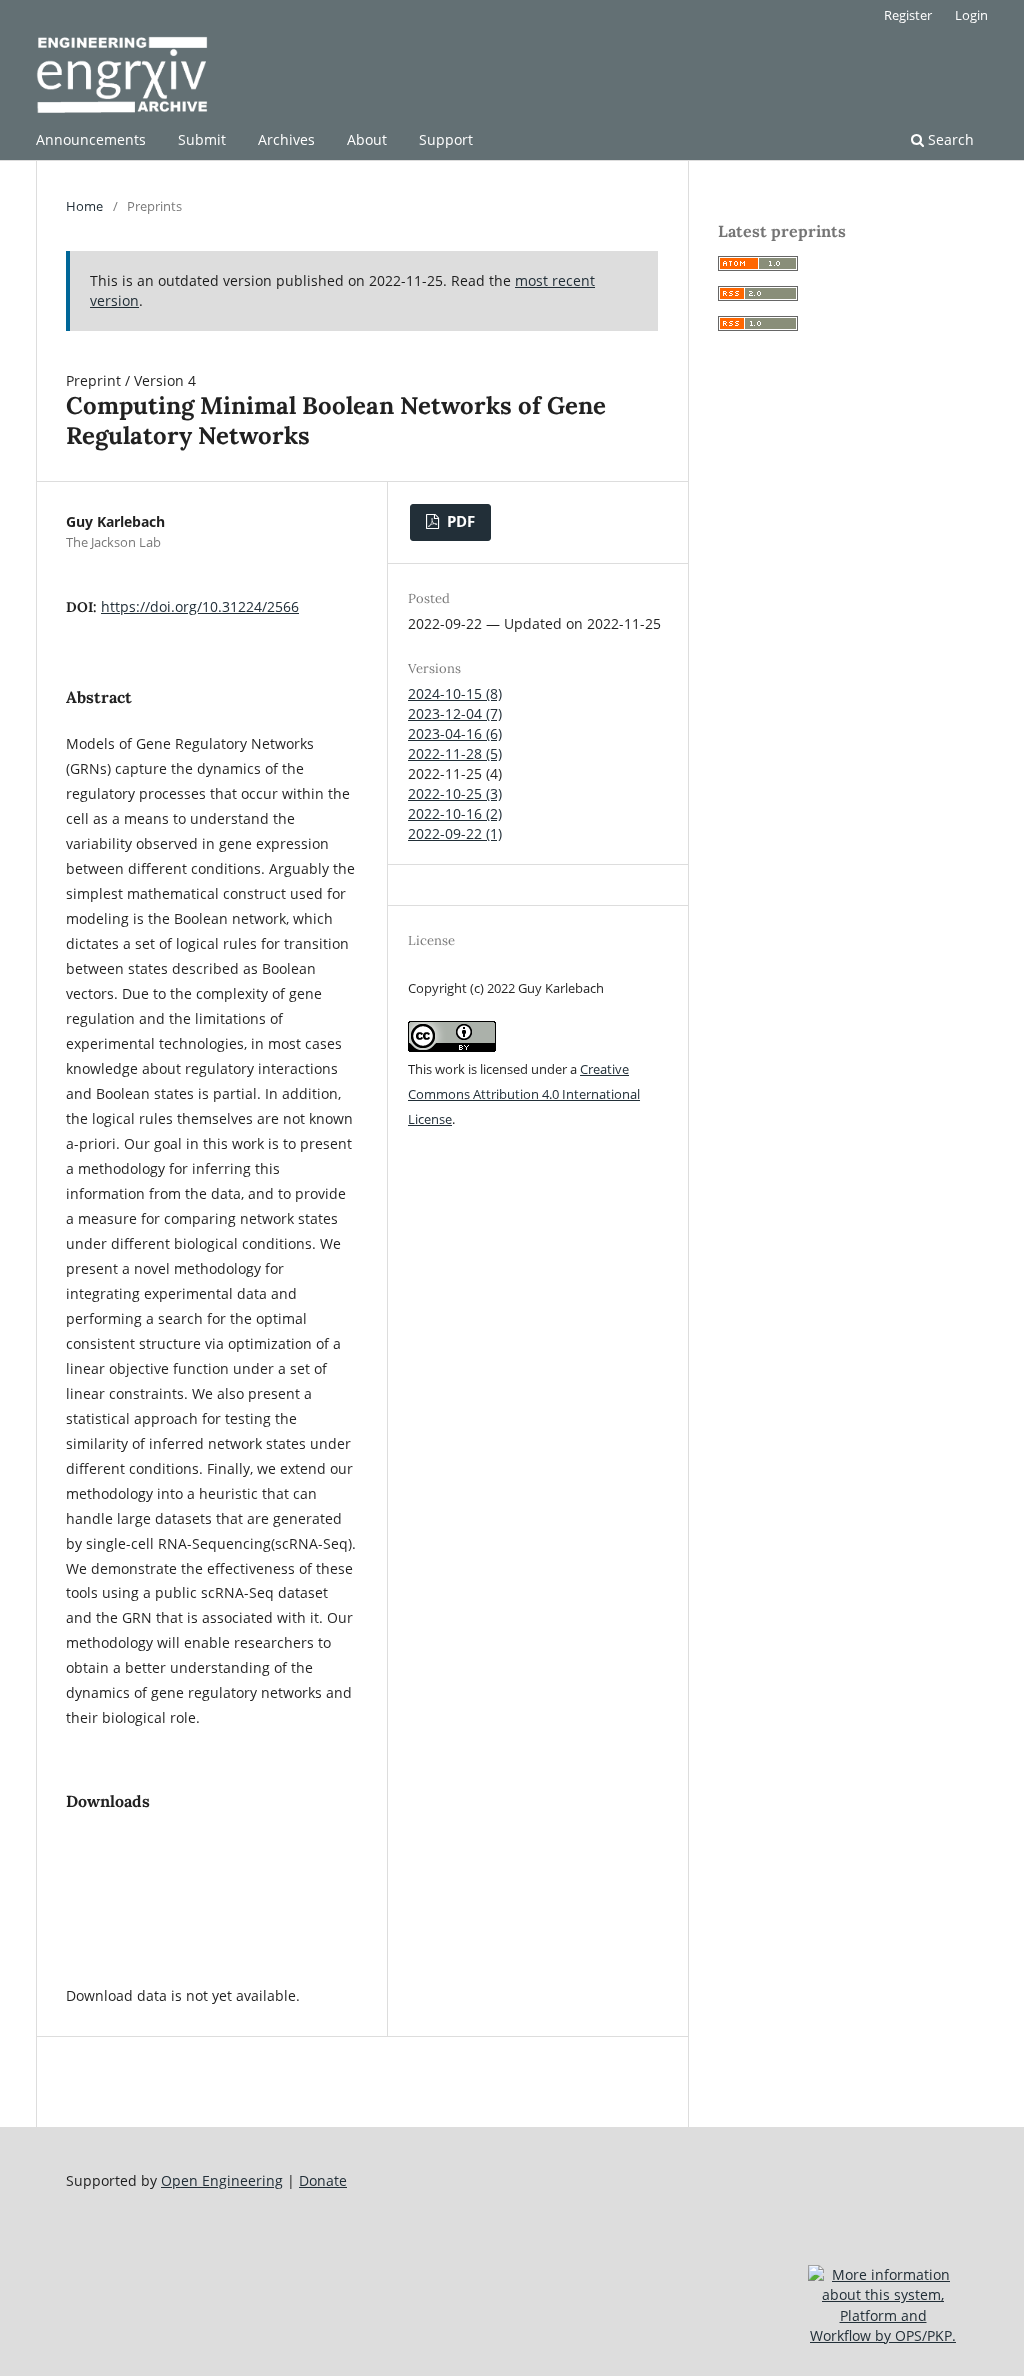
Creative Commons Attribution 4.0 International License (524, 1094)
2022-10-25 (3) (455, 793)
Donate (323, 2180)
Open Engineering (222, 2180)
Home (84, 206)
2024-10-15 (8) (455, 693)
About (367, 139)
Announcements (91, 139)
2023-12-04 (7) (455, 713)
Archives (286, 139)
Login (971, 15)
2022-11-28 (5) (455, 753)
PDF (459, 521)
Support (446, 139)
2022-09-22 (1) (455, 833)
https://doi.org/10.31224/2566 (200, 606)
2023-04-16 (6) (455, 733)
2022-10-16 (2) (455, 813)
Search (949, 139)
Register (908, 15)
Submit (202, 139)
